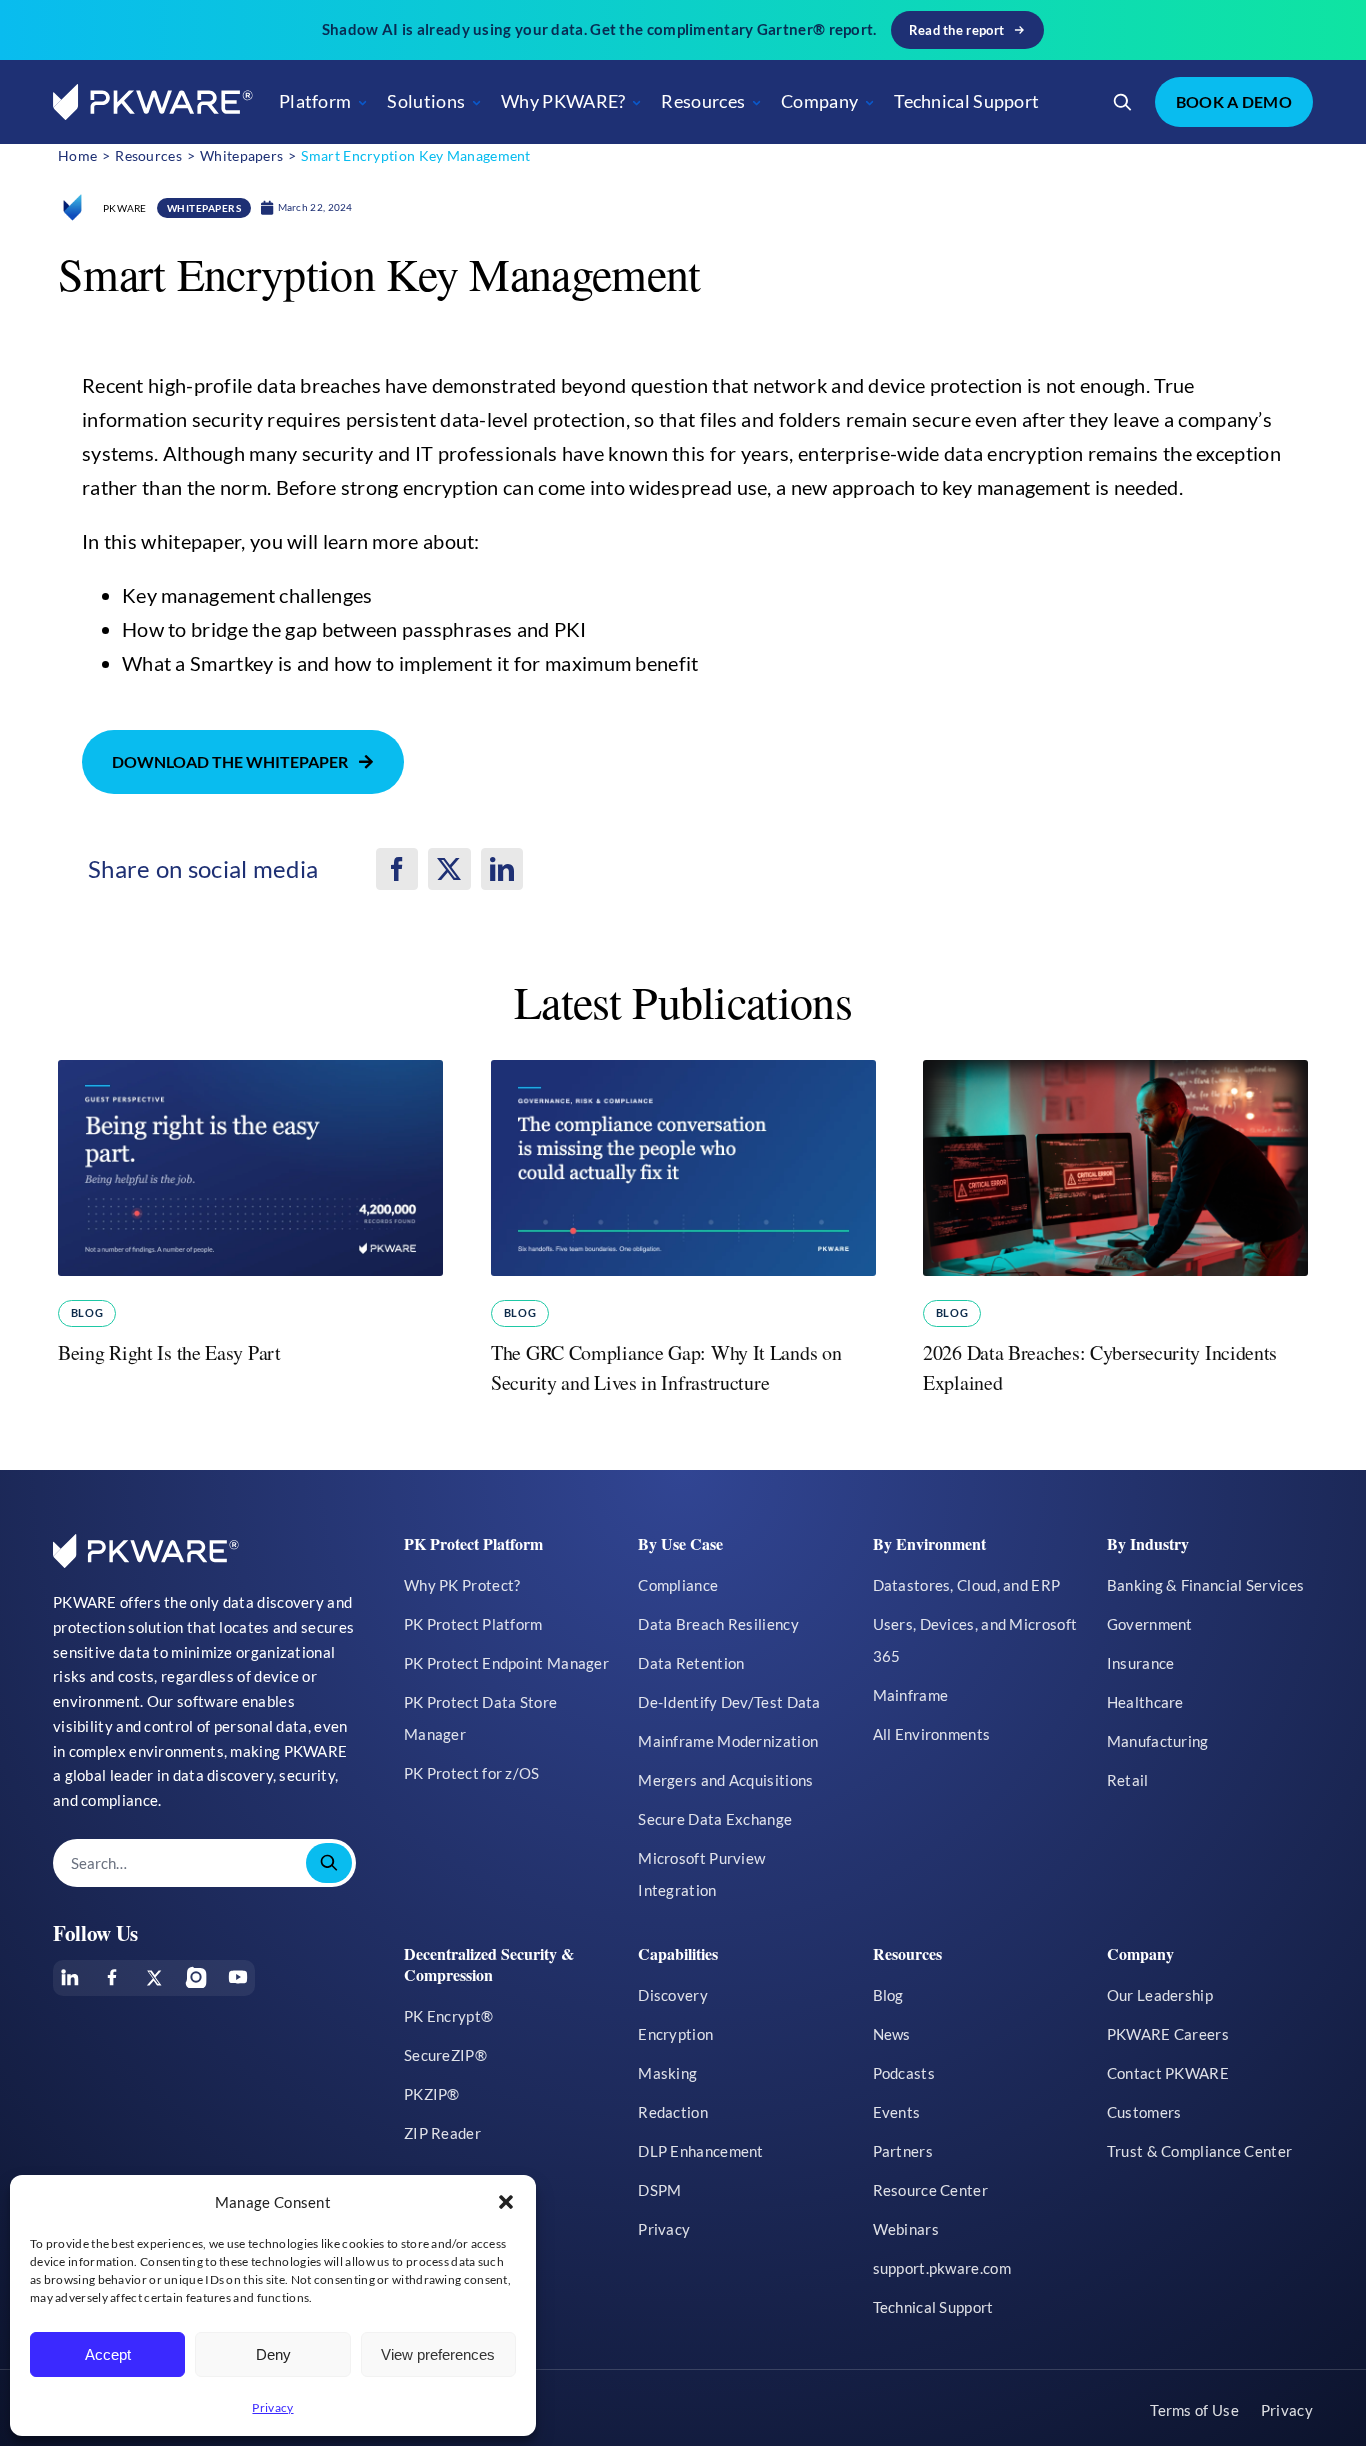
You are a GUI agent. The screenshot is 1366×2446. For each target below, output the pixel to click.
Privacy (272, 2407)
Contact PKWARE (1168, 2073)
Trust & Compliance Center (1200, 2151)
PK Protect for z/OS (472, 1773)
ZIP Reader (442, 2133)
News (892, 2034)
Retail (1128, 1780)
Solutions (426, 101)
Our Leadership (1160, 1995)
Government (1150, 1624)
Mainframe (911, 1695)
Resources (703, 101)
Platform (315, 101)
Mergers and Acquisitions (725, 1780)
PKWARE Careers (1168, 2034)
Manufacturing (1158, 1741)
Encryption (675, 2034)
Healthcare (1145, 1702)
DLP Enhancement (701, 2151)
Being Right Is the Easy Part (169, 1352)
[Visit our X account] (154, 1978)
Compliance (678, 1585)
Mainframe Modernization (728, 1741)
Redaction (673, 2112)
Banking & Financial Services (1205, 1585)
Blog (86, 1312)
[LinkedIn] (502, 869)
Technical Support (966, 101)
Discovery (673, 1995)
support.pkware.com (942, 2268)
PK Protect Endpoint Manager (506, 1663)
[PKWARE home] (153, 102)
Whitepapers (204, 208)
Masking (667, 2073)
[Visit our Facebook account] (112, 1977)
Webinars (906, 2229)
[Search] (1123, 102)
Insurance (1141, 1663)
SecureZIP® (445, 2055)
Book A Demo (1234, 101)
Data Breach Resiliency (718, 1624)
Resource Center (931, 2190)
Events (897, 2112)
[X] (449, 869)
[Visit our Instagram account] (196, 1977)
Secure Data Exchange (715, 1819)
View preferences (438, 2354)
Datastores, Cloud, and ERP (967, 1585)
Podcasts (904, 2073)
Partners (903, 2151)
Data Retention (691, 1663)
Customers (1144, 2112)
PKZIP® (432, 2094)
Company (819, 101)
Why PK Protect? (462, 1585)
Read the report (957, 30)
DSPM (659, 2190)
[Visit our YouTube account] (238, 1977)
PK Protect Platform (473, 1624)
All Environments (932, 1734)
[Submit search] (329, 1863)
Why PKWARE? (563, 101)
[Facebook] (397, 869)
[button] (506, 2202)
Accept (108, 2354)
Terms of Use (1194, 2410)
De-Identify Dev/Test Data (729, 1702)
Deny (273, 2354)
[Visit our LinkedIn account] (70, 1977)
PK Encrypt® (448, 2016)
